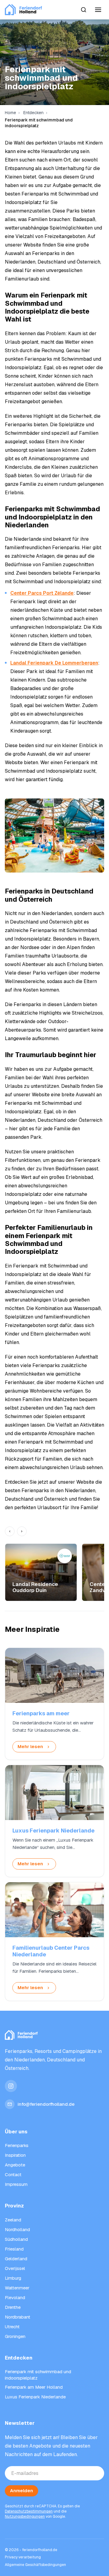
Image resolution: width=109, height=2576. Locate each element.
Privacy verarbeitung (23, 2557)
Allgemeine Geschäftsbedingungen (35, 2565)
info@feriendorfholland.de (46, 2104)
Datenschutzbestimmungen (29, 2511)
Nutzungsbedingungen (25, 2516)
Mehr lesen (30, 1746)
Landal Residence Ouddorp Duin (35, 1587)
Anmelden (21, 2491)
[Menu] (98, 10)
